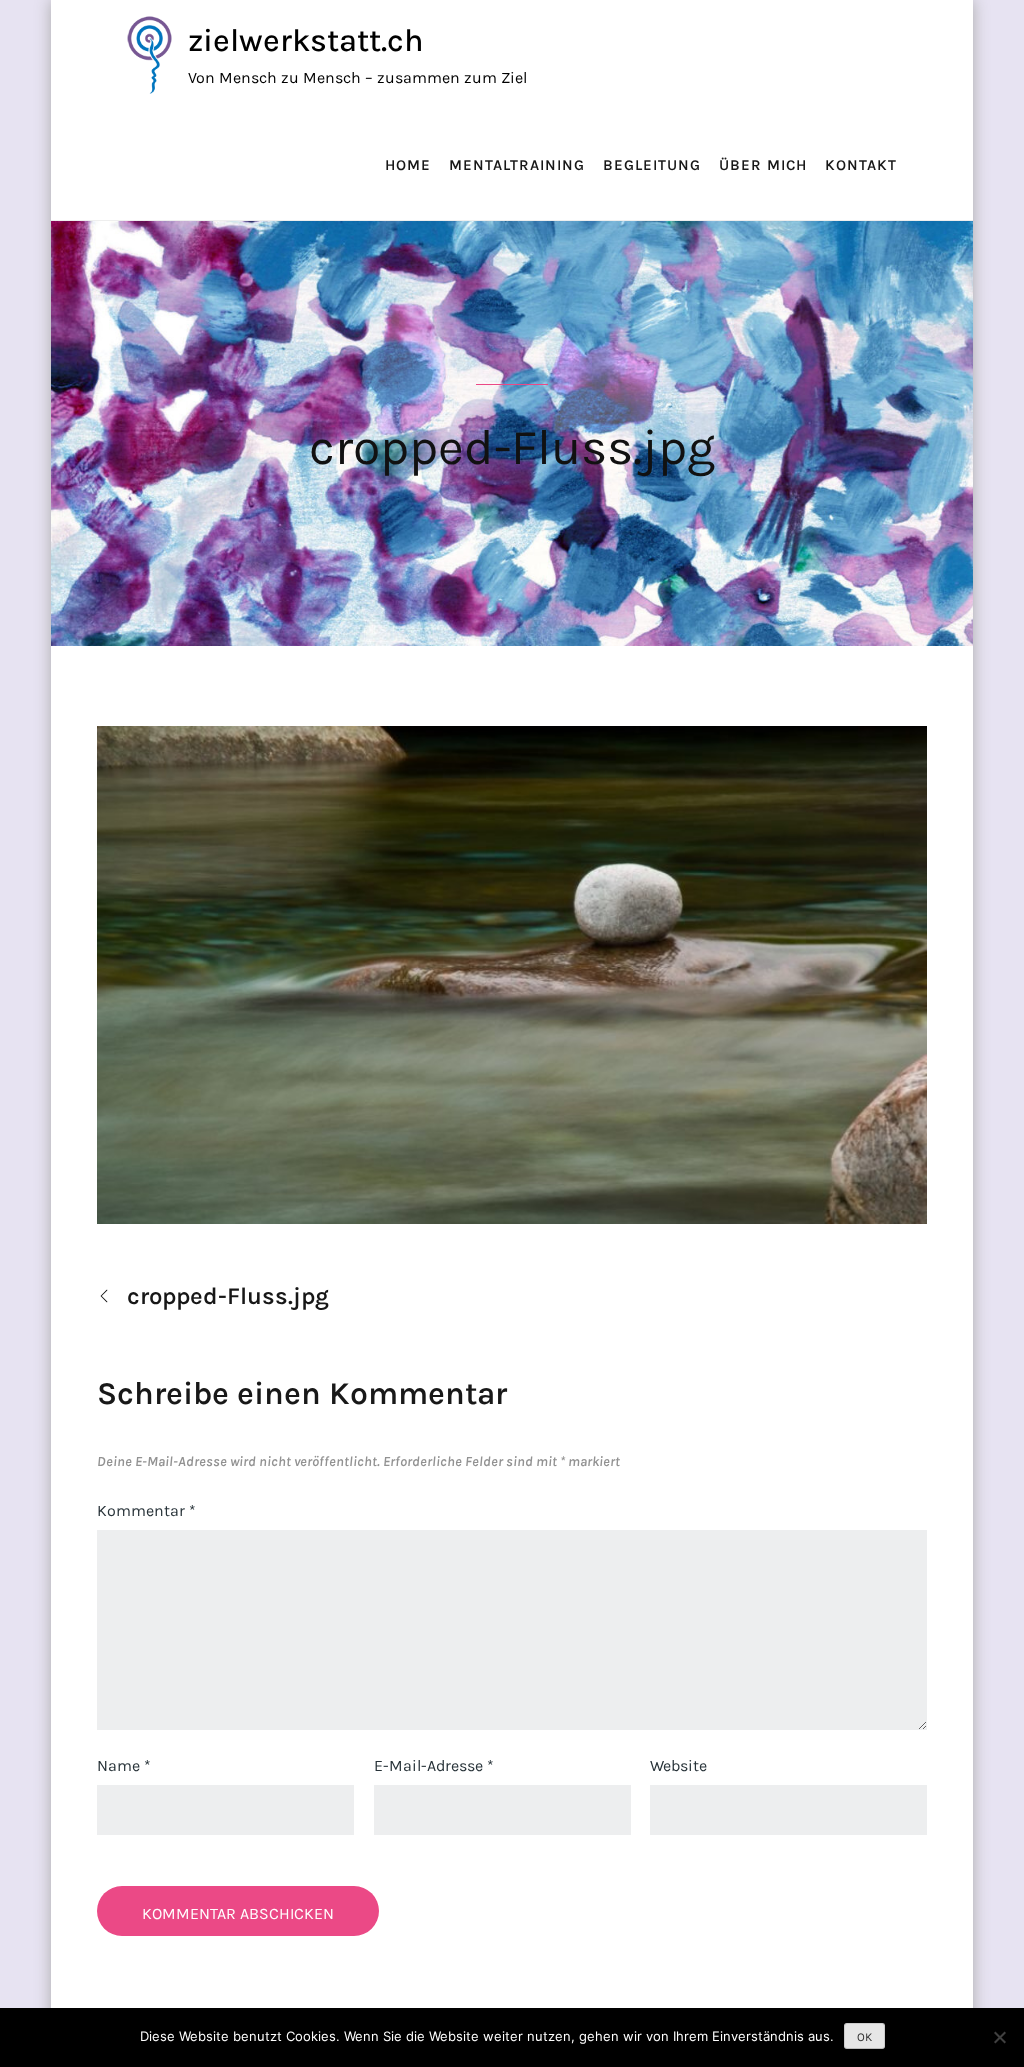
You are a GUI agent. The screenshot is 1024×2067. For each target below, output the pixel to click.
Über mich (763, 165)
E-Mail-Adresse (434, 1765)
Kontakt (861, 165)
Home (408, 165)
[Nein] (999, 2037)
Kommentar (146, 1510)
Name (124, 1765)
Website (678, 1765)
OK (864, 2037)
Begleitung (652, 165)
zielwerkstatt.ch (306, 40)
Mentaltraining (517, 165)
